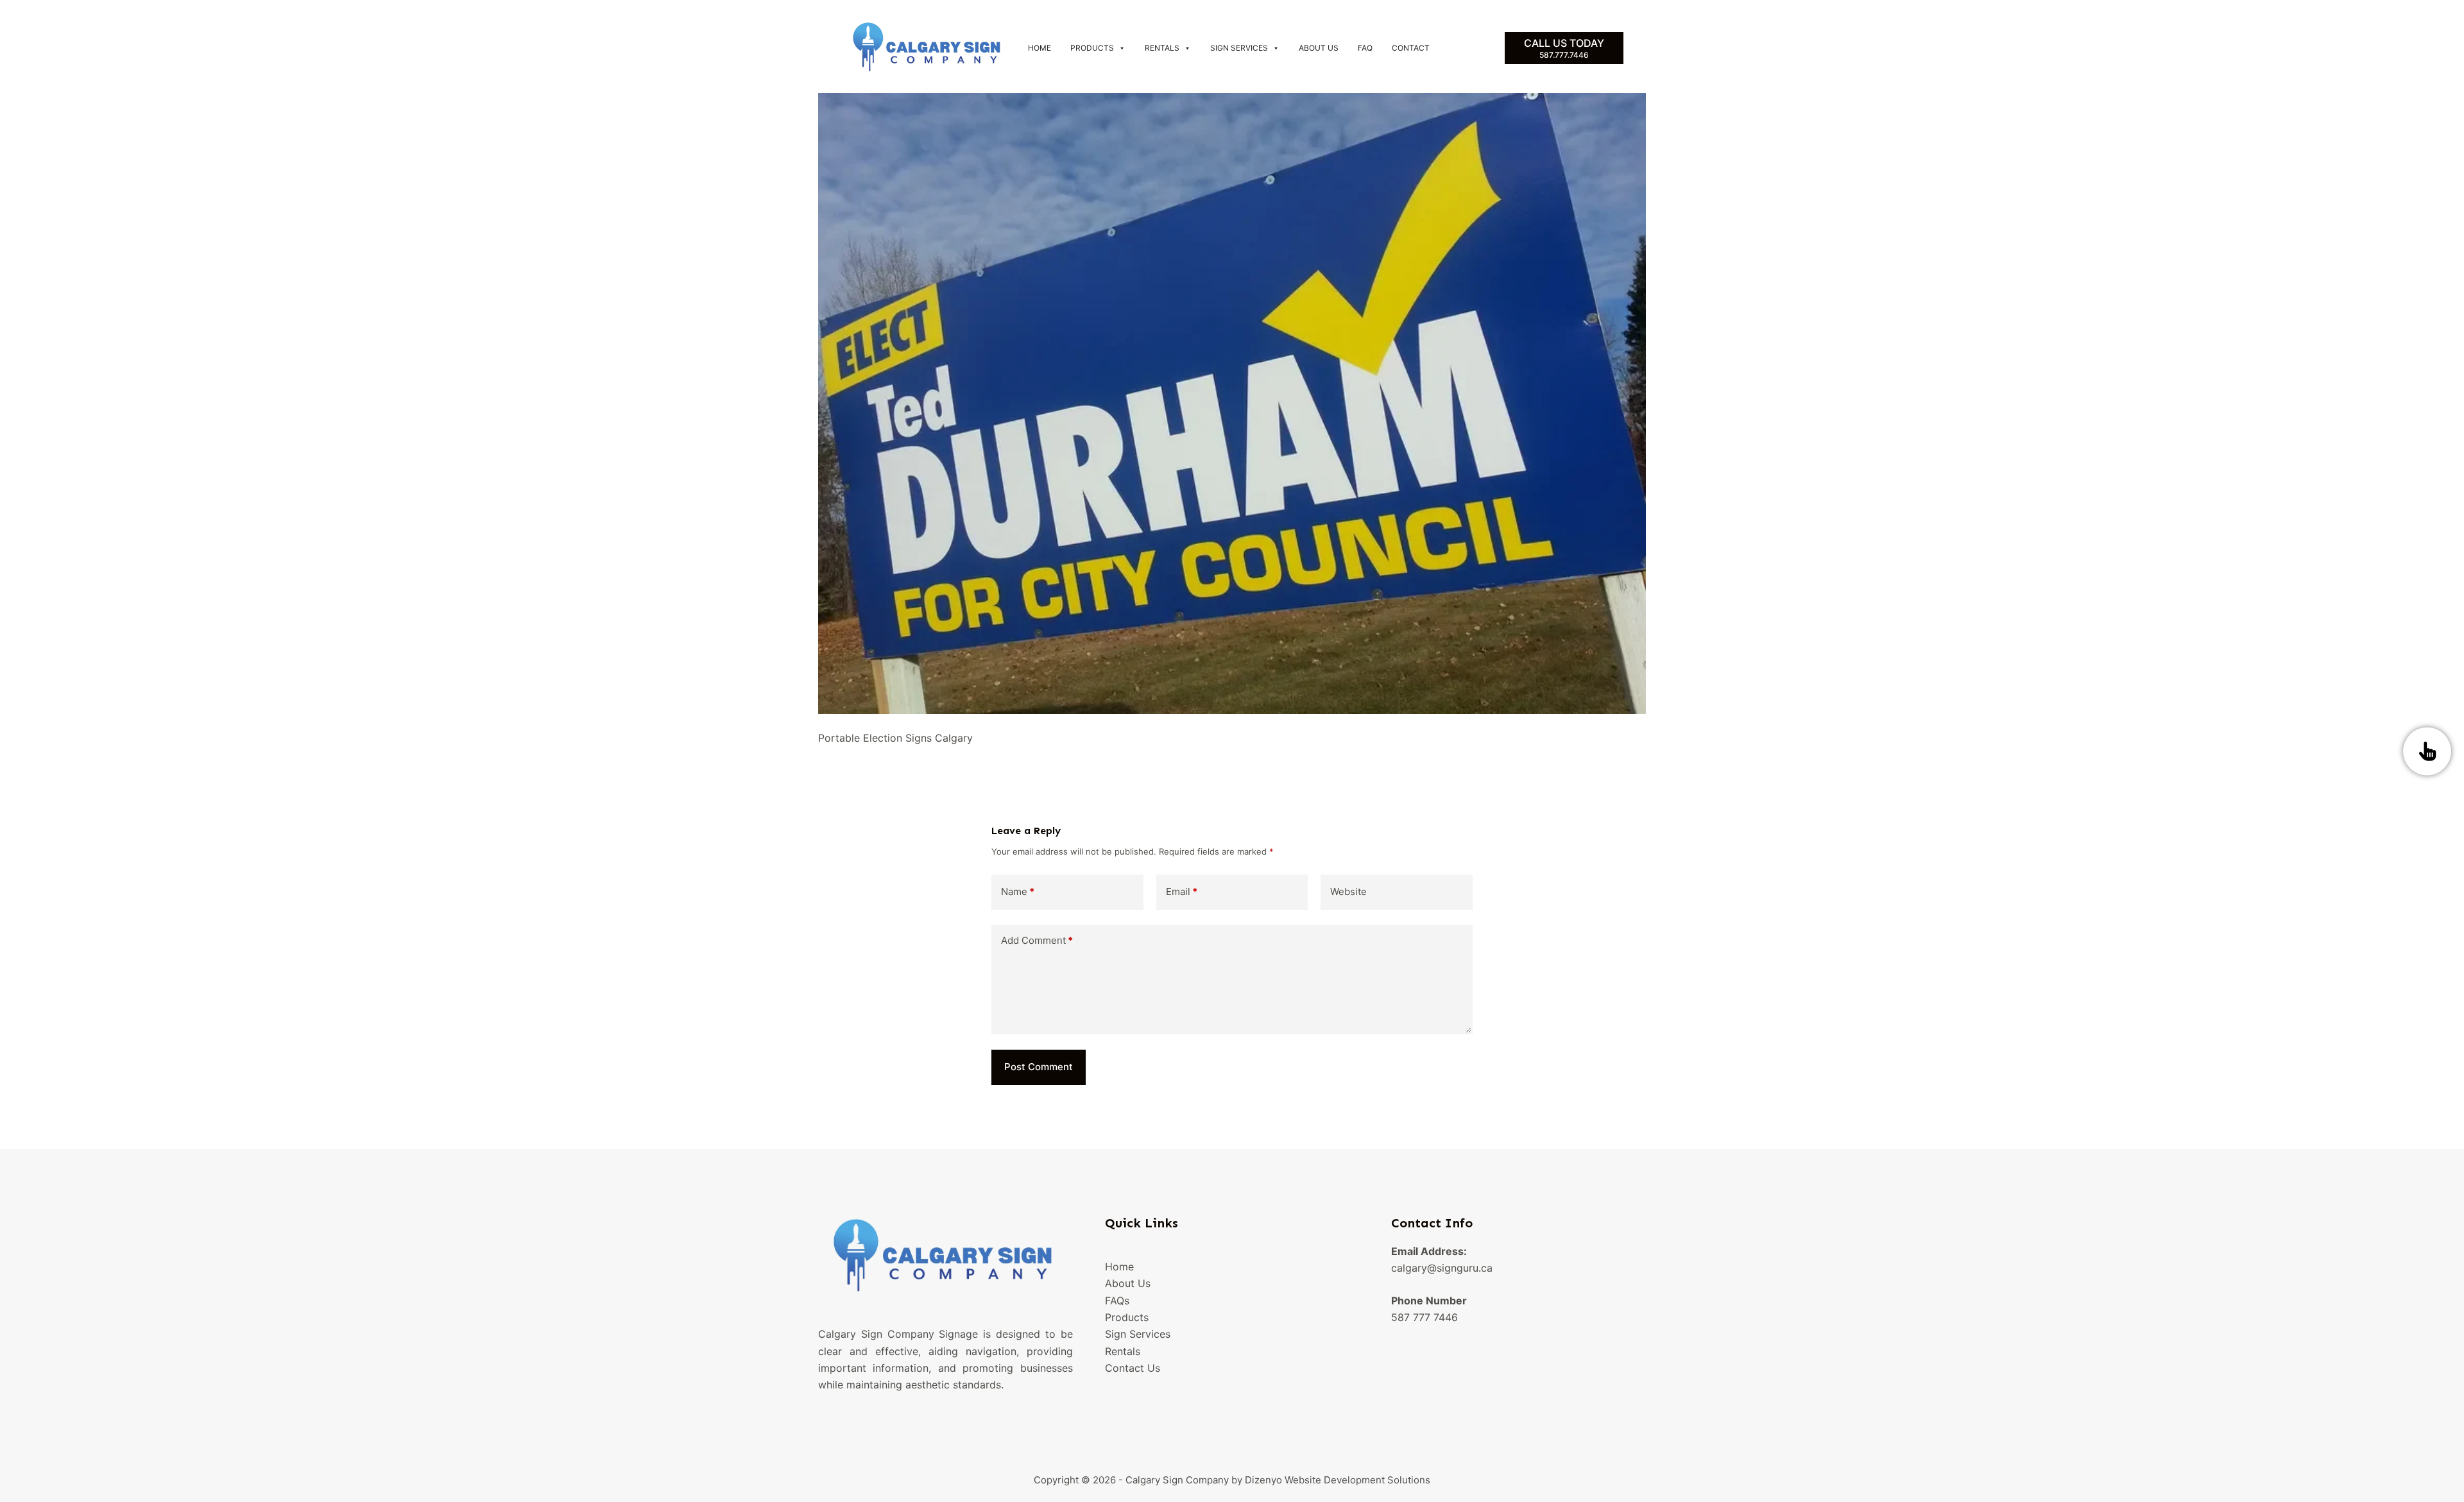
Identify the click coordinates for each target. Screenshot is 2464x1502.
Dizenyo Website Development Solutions (1338, 1480)
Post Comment (1039, 1067)
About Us (1319, 48)
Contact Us (1133, 1368)
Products (1092, 48)
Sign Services (1239, 48)
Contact (1411, 48)
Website (1348, 892)
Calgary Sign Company (1177, 1480)
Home (1039, 48)
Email (1182, 892)
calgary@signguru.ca (1442, 1268)
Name (1018, 892)
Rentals (1162, 48)
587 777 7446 (1425, 1317)
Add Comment (1037, 940)
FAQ (1365, 48)
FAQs (1117, 1301)
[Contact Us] (2427, 751)
